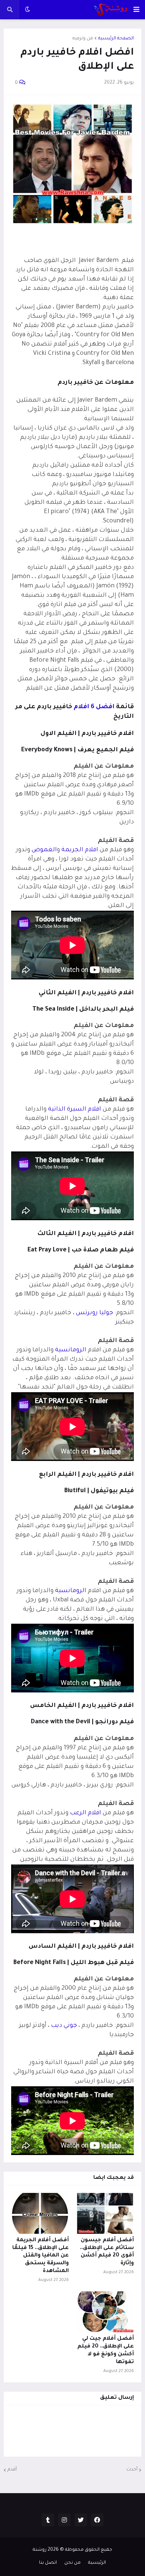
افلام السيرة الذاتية (75, 1109)
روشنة (40, 2550)
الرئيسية (97, 2563)
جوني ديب (64, 2026)
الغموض (44, 850)
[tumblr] (48, 2520)
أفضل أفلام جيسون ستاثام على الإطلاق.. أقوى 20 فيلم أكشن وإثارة (107, 2252)
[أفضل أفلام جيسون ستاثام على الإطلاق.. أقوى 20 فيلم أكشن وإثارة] (105, 2213)
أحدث (132, 2470)
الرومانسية (71, 1350)
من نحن (72, 2563)
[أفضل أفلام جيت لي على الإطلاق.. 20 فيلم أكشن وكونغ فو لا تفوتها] (105, 2312)
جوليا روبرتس (94, 1313)
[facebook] (97, 2520)
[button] (136, 10)
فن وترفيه (83, 39)
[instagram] (64, 2520)
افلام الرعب (86, 1813)
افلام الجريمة (80, 850)
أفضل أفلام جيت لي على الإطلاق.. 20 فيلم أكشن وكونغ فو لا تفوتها (106, 2350)
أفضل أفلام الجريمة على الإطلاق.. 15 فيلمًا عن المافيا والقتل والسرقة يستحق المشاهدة (41, 2256)
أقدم (12, 2470)
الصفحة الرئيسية (116, 39)
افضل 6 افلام (94, 707)
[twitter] (81, 2520)
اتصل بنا (48, 2563)
